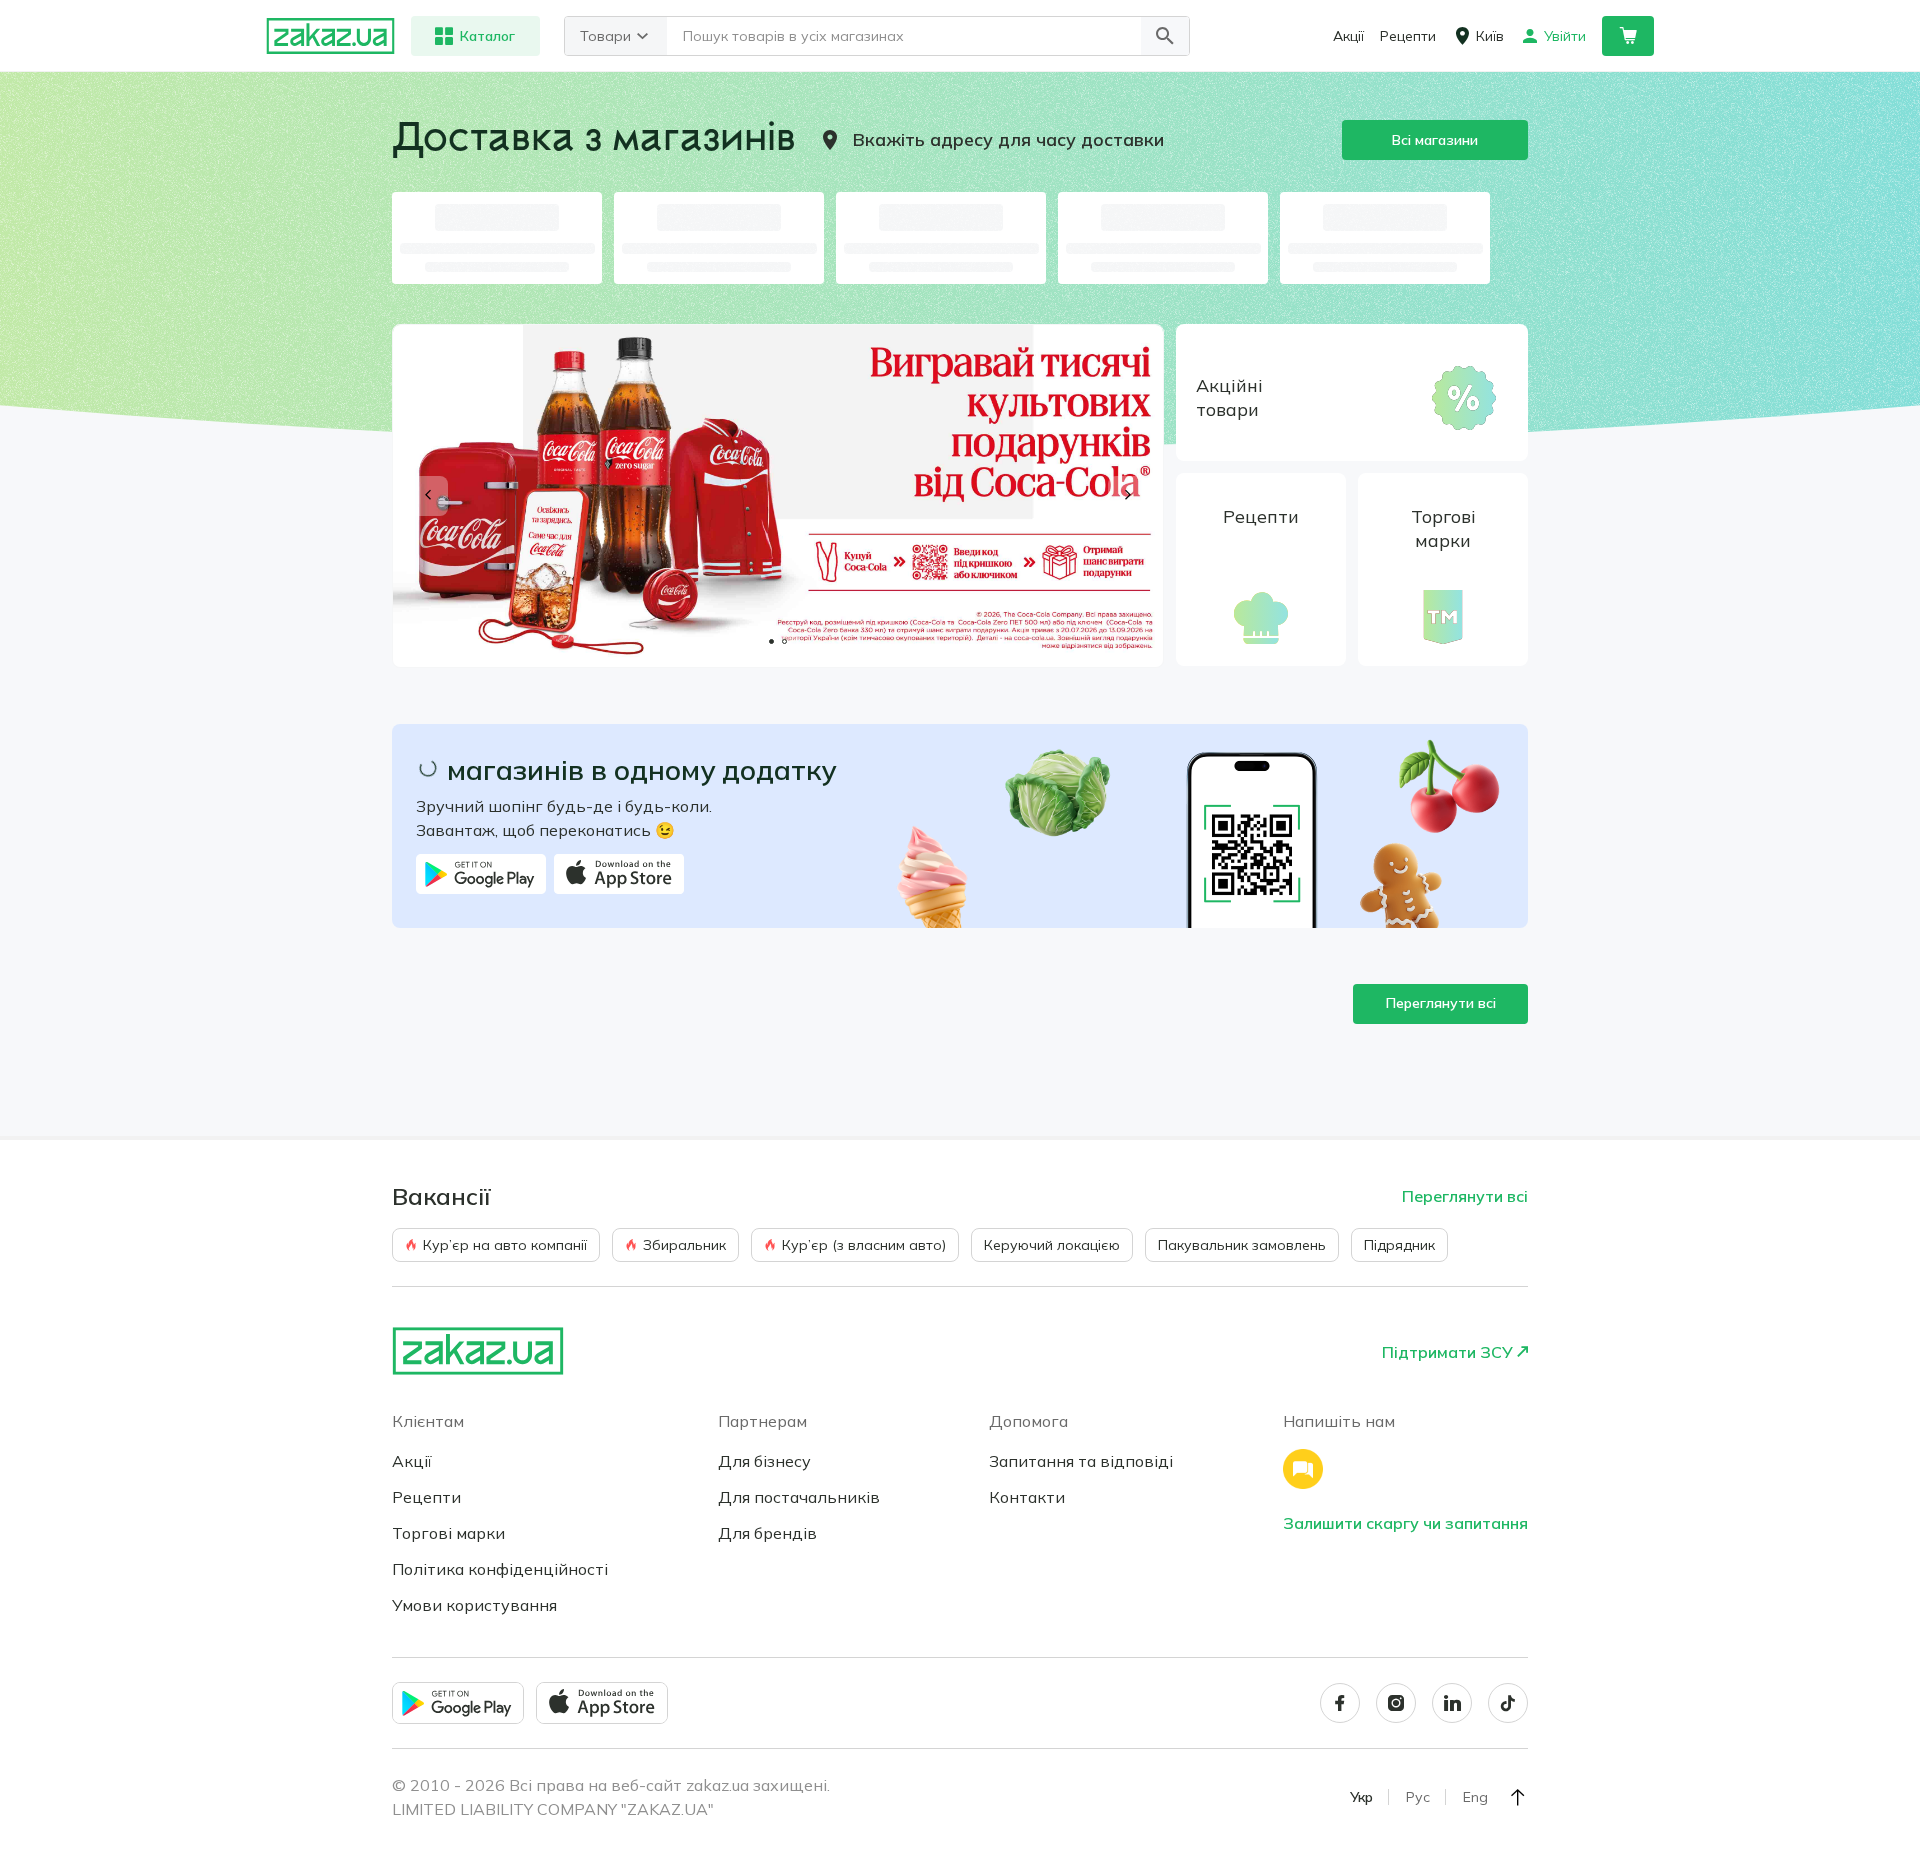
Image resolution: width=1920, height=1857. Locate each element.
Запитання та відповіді (1081, 1461)
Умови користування (474, 1605)
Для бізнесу (764, 1461)
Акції (412, 1461)
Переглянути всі (1441, 1003)
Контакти (1027, 1497)
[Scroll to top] (1518, 1797)
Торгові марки (448, 1533)
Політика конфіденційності (500, 1569)
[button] (1165, 36)
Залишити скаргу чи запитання (1405, 1523)
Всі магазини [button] (1435, 140)
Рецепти (426, 1497)
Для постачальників (799, 1497)
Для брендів (767, 1533)
